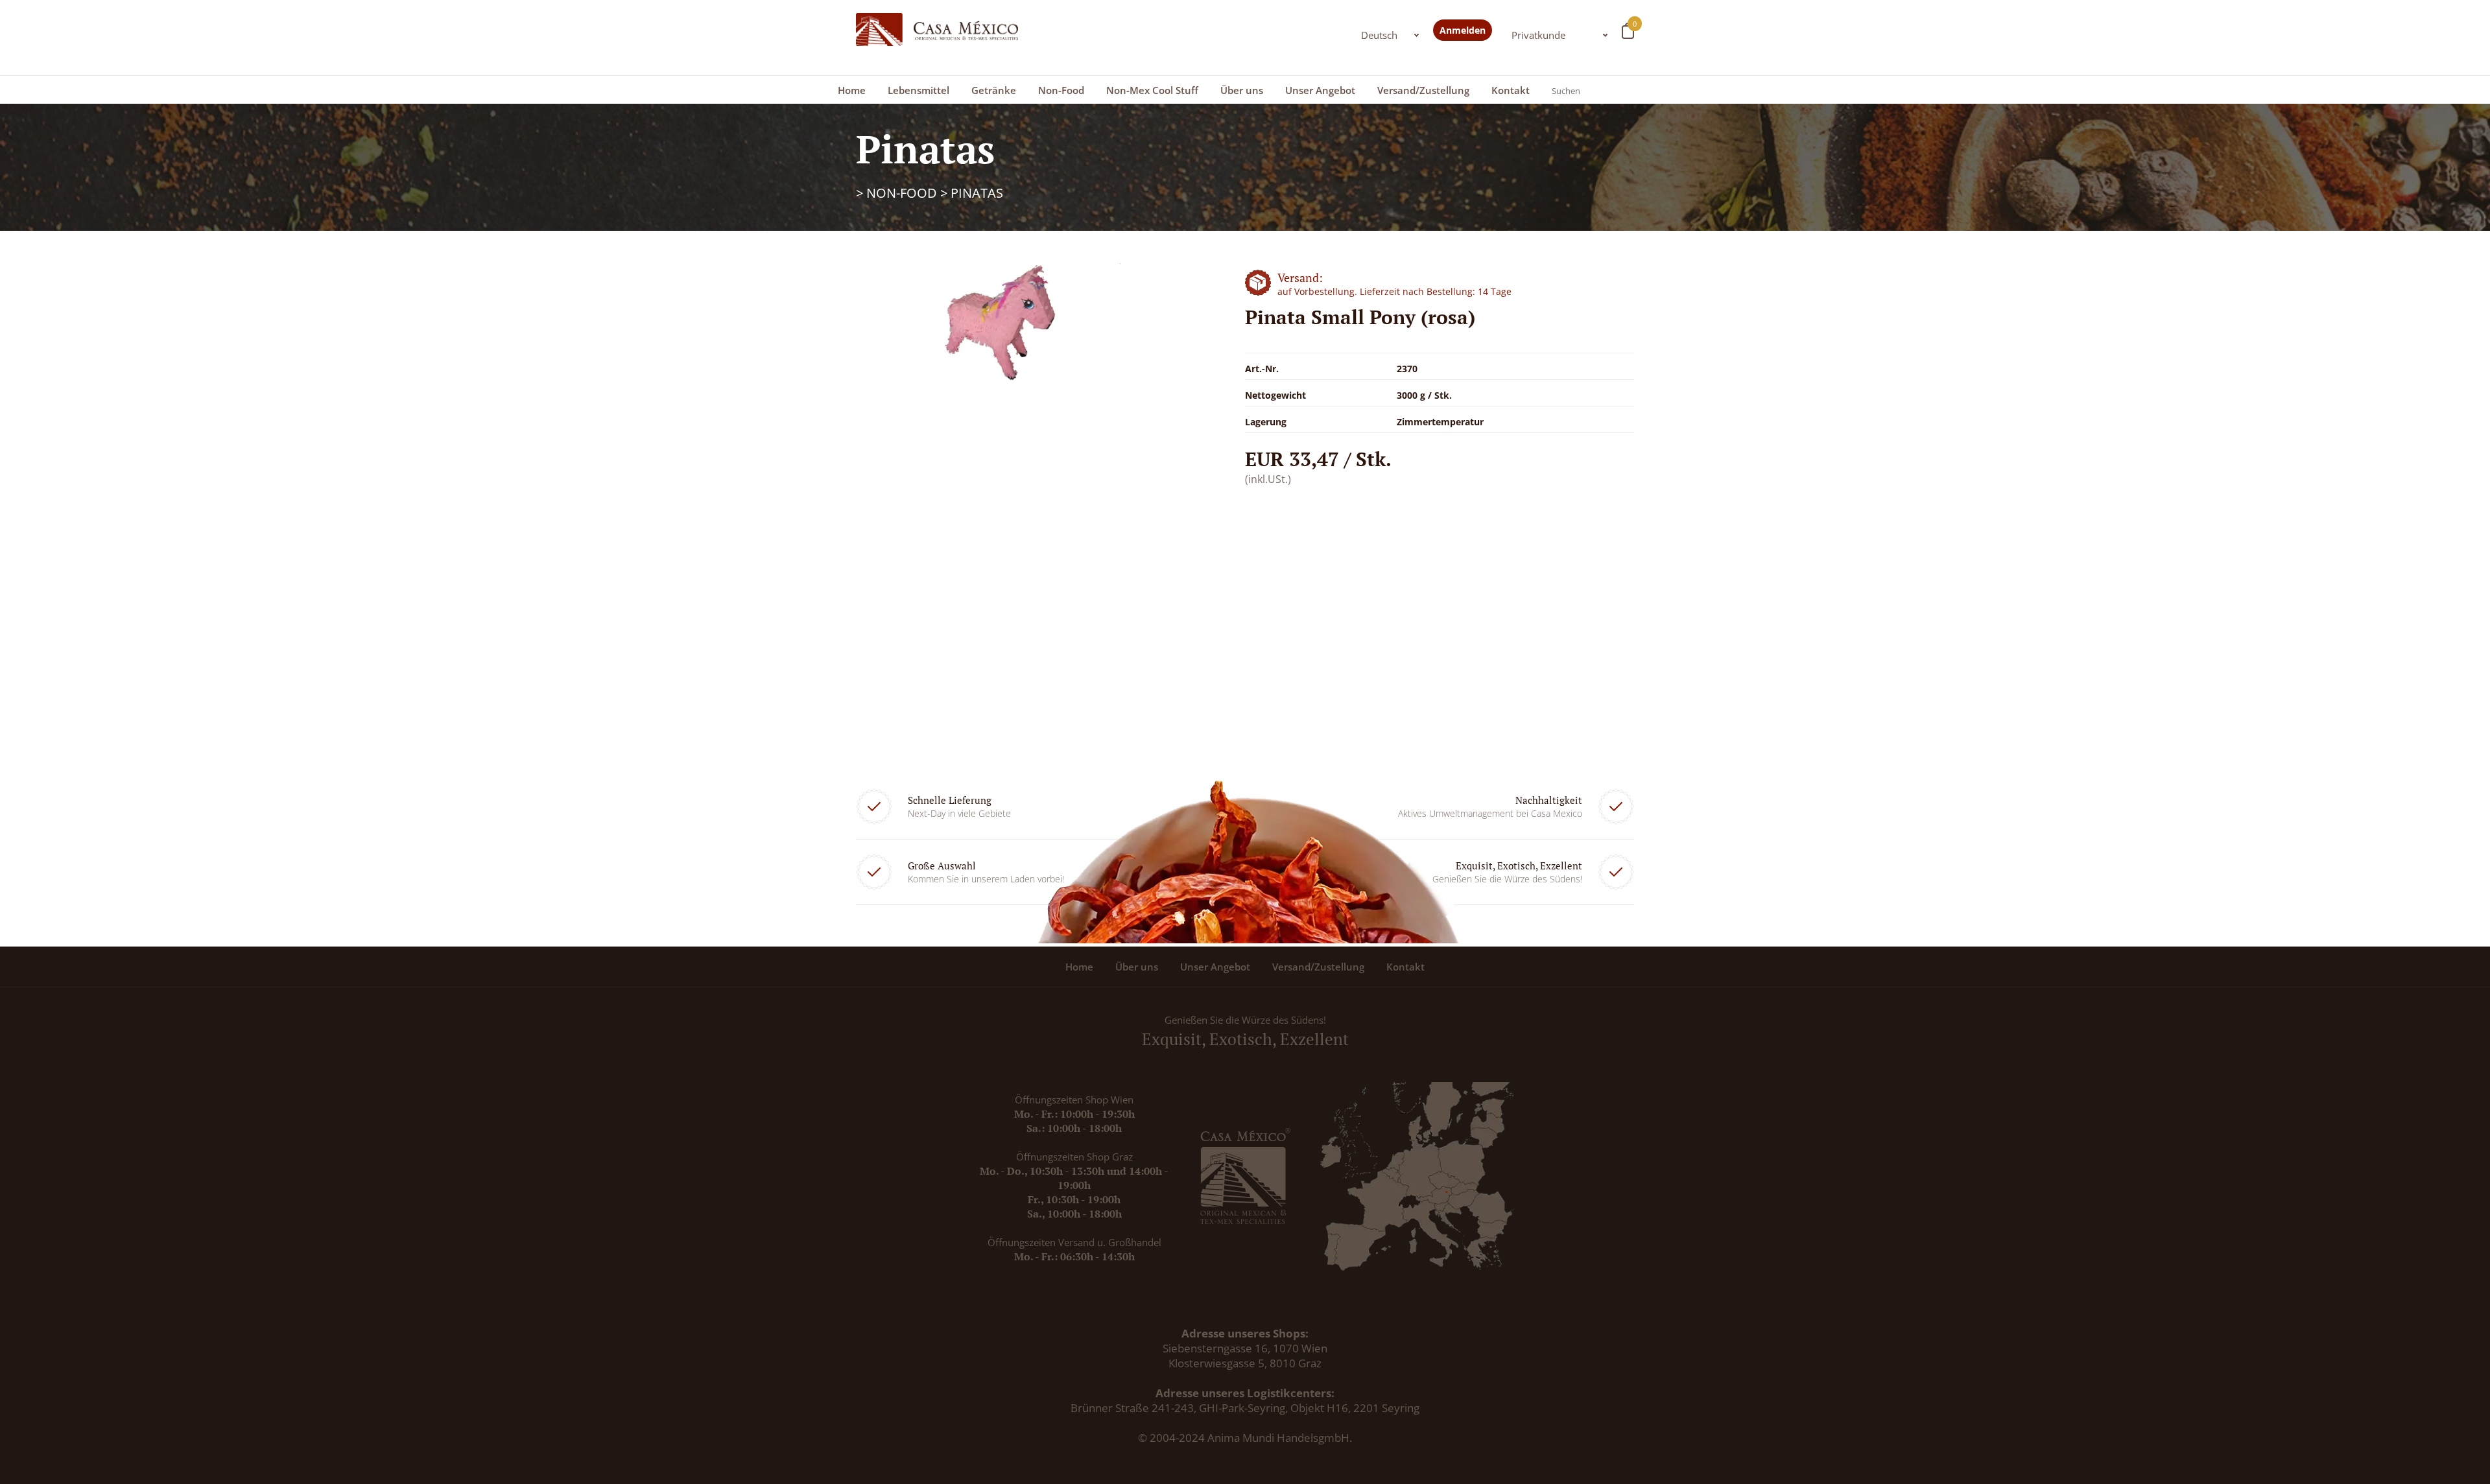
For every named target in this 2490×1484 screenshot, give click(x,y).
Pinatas (977, 193)
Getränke (994, 90)
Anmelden (1463, 30)
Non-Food (1061, 90)
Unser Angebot (1320, 90)
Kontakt (1511, 90)
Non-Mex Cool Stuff (1152, 90)
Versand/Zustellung (1423, 90)
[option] (1012, 324)
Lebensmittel (919, 90)
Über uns (1242, 90)
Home (852, 90)
